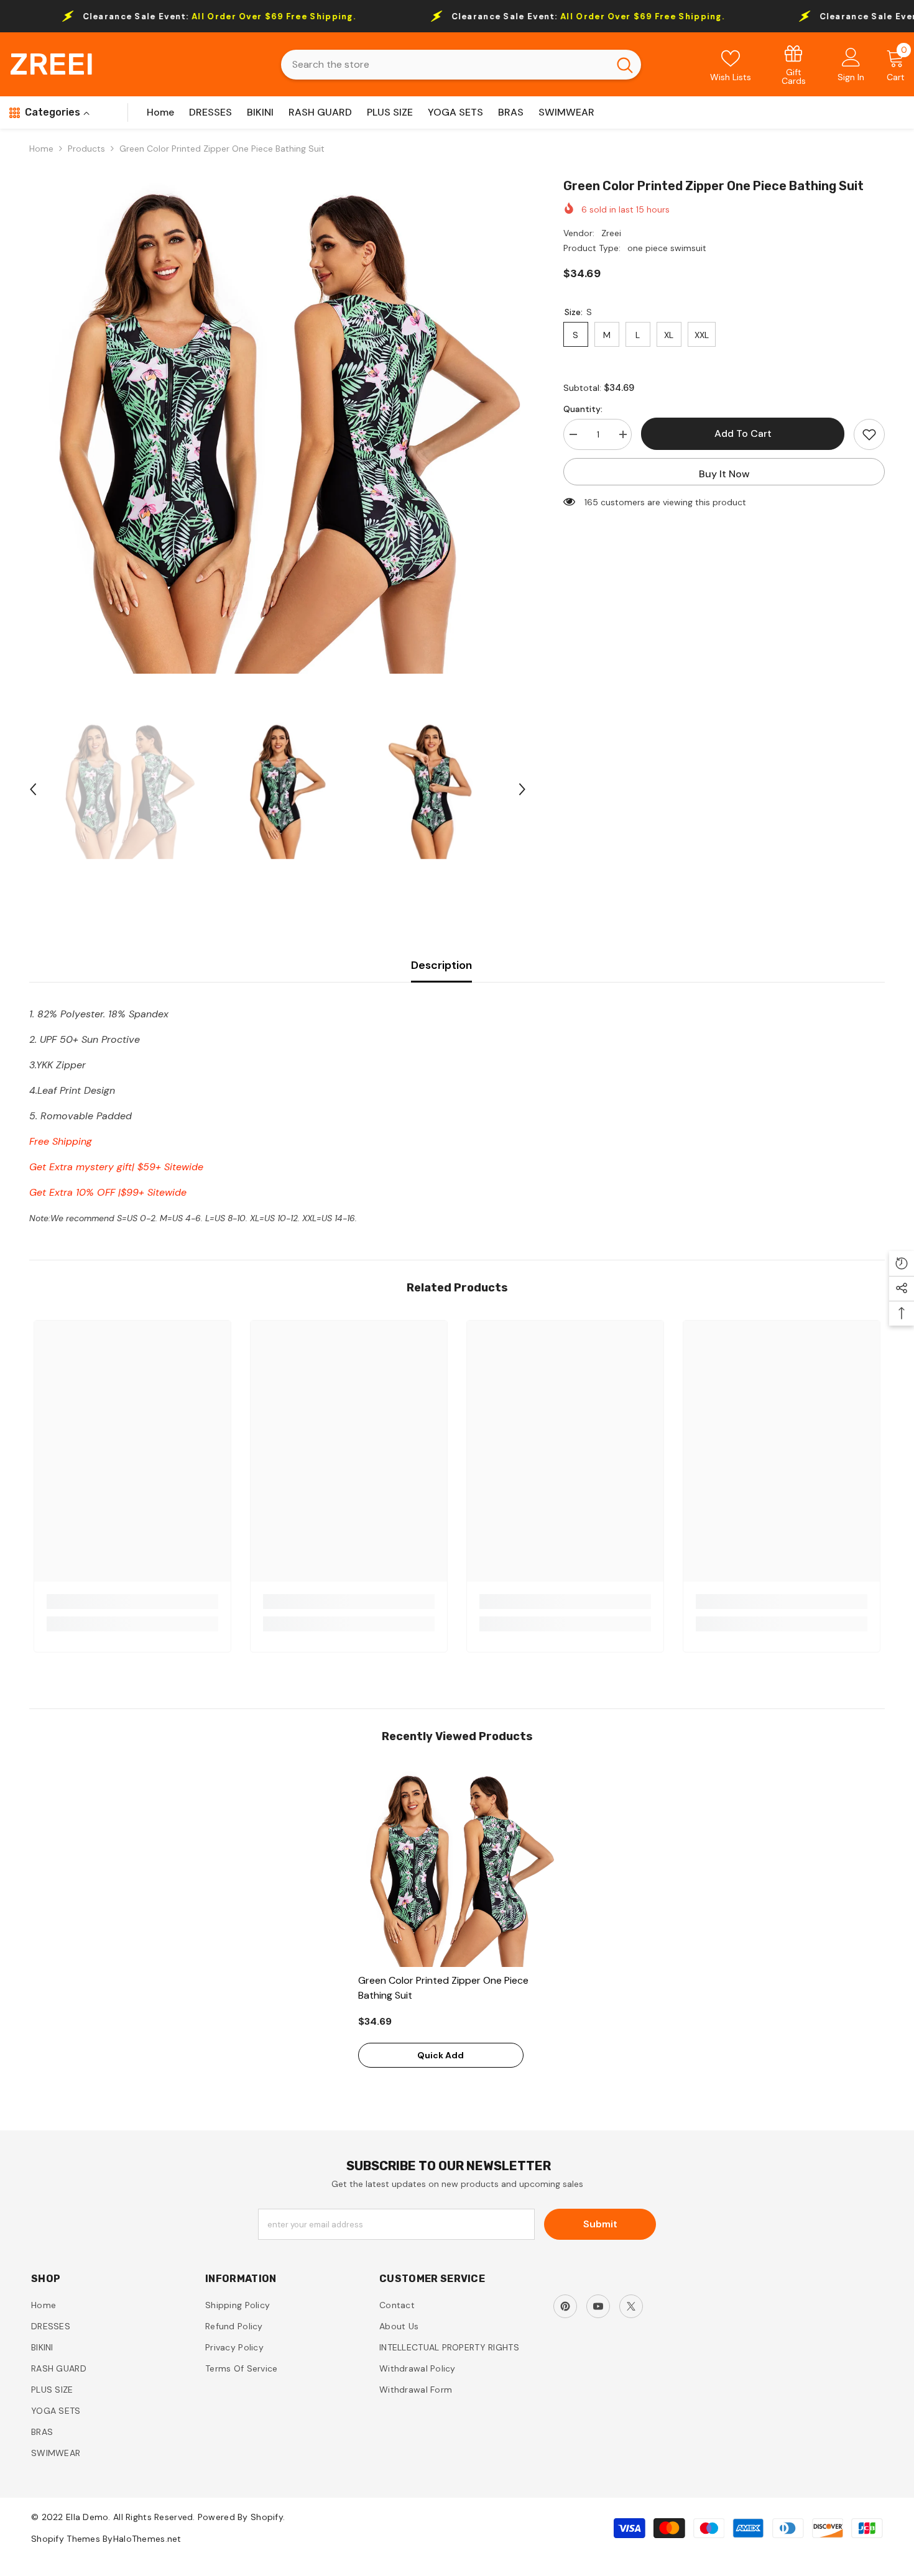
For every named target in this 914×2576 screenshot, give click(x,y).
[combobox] (445, 65)
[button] (33, 789)
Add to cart (743, 433)
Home (41, 149)
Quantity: (583, 409)
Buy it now (724, 474)
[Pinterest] (565, 2306)
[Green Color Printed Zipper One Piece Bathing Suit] (457, 1868)
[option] (278, 425)
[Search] (461, 65)
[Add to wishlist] (869, 434)
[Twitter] (631, 2306)
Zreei (611, 233)
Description (441, 965)
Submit (600, 2224)
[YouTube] (598, 2306)
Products (86, 149)
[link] (794, 64)
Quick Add (441, 2055)
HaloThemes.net (147, 2539)
